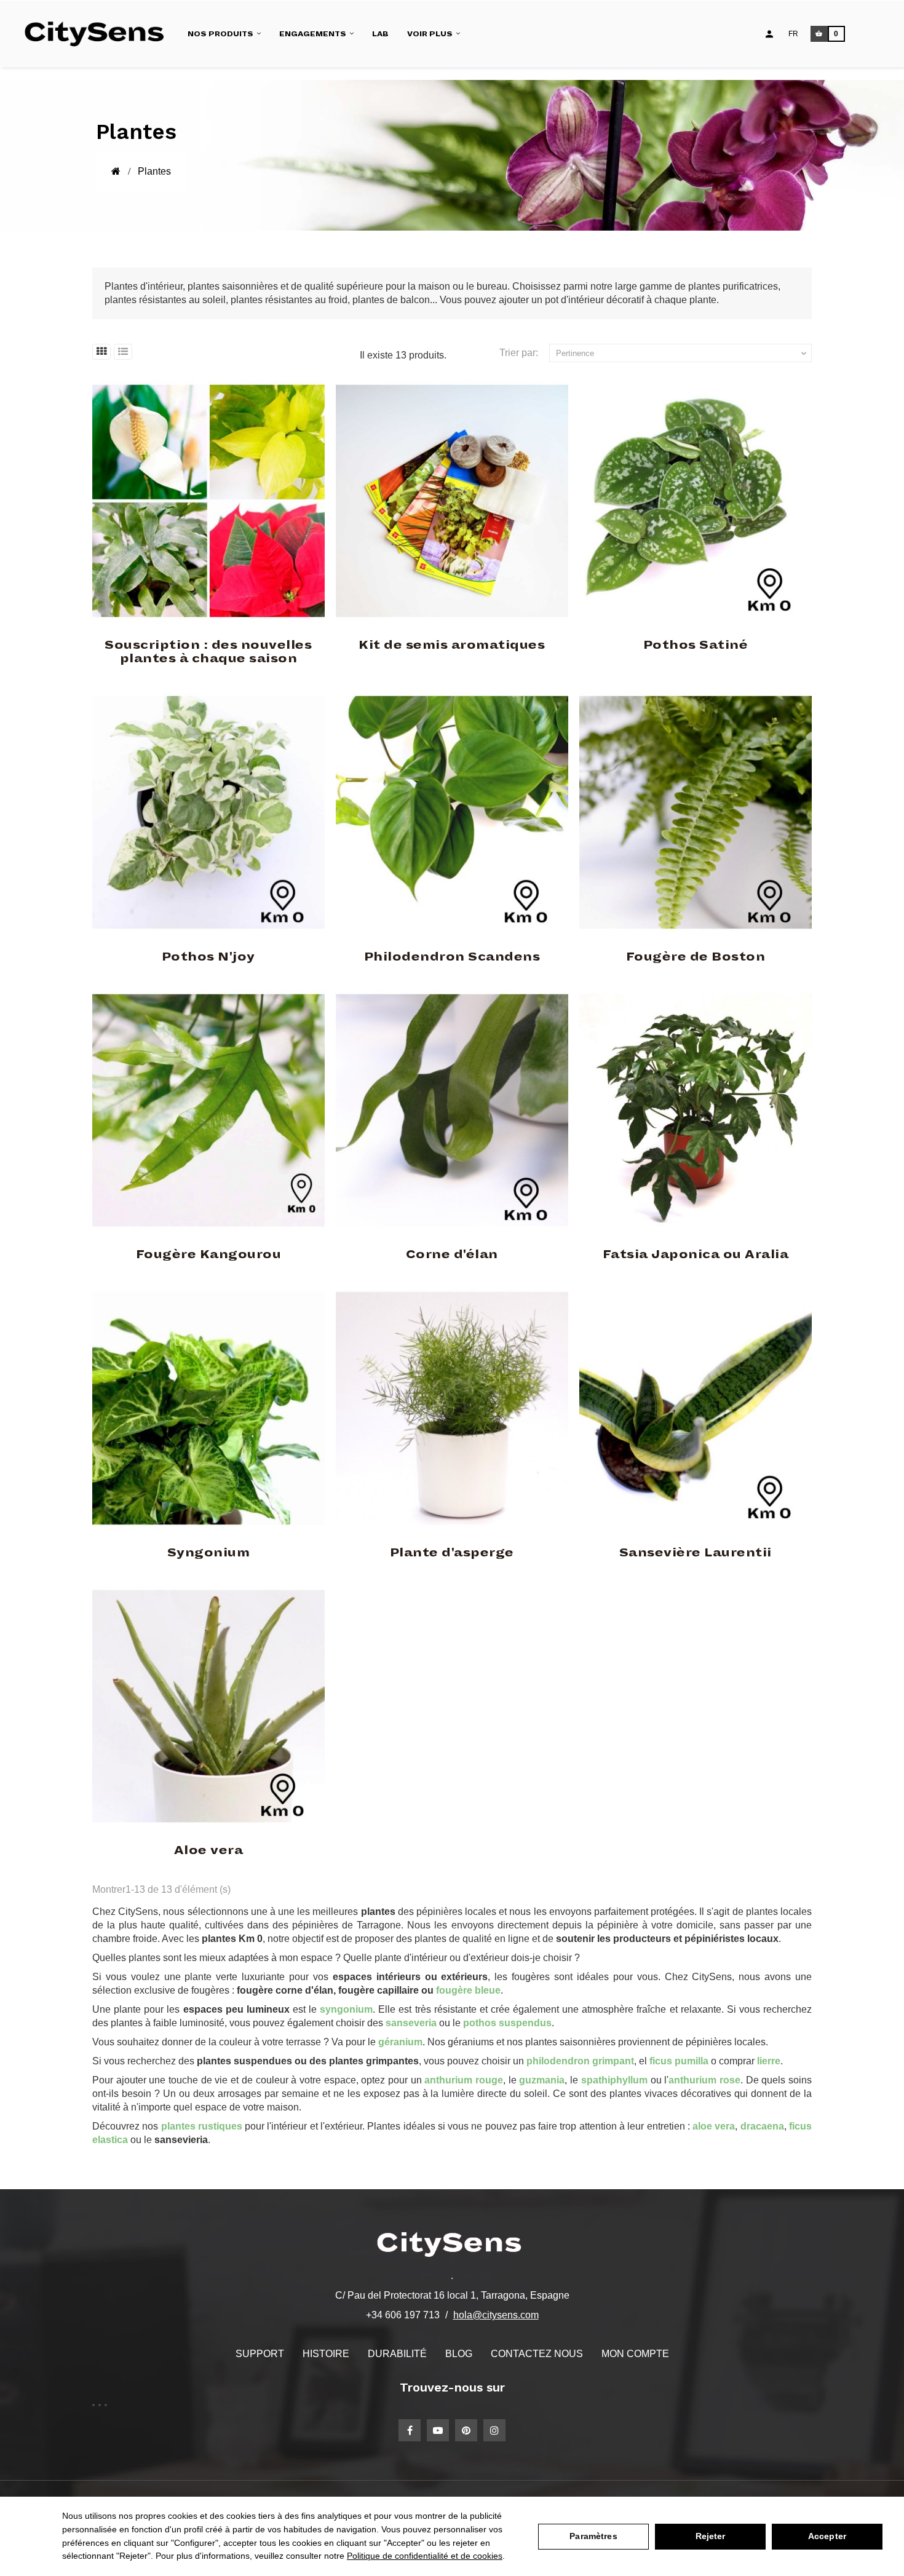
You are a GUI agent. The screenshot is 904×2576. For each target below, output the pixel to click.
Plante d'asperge (452, 1553)
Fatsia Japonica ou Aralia (696, 1254)
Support (260, 2354)
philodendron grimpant (580, 2061)
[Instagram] (494, 2430)
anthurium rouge (464, 2080)
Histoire (326, 2354)
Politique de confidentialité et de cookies (425, 2556)
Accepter (827, 2536)
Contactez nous (537, 2354)
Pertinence (683, 354)
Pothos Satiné (696, 645)
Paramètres (593, 2536)
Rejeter (711, 2536)
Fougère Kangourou (209, 1254)
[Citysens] (100, 34)
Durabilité (397, 2354)
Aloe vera (209, 1850)
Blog (459, 2354)
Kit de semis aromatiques (452, 645)
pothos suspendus (507, 2023)
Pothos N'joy (208, 957)
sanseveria (411, 2023)
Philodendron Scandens (452, 957)
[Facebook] (410, 2430)
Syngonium (209, 1553)
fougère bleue (468, 1990)
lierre (769, 2061)
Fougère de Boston (696, 957)
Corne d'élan (452, 1254)
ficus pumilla (679, 2061)
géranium (400, 2042)
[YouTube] (438, 2430)
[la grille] (101, 352)
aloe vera (714, 2126)
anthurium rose (704, 2080)
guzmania (542, 2080)
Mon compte (635, 2354)
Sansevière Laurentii (696, 1553)
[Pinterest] (466, 2430)
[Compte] (769, 34)
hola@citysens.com (496, 2315)
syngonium (346, 2009)
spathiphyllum (614, 2080)
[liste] (123, 352)
